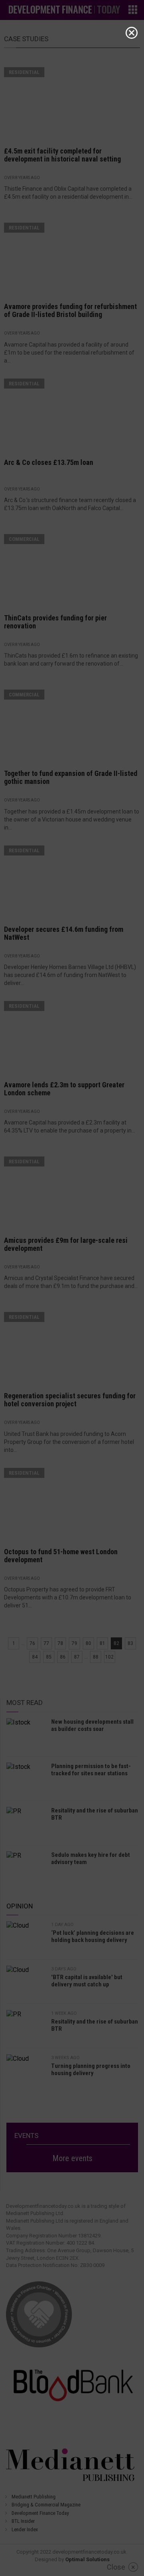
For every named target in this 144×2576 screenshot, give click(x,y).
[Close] (132, 33)
